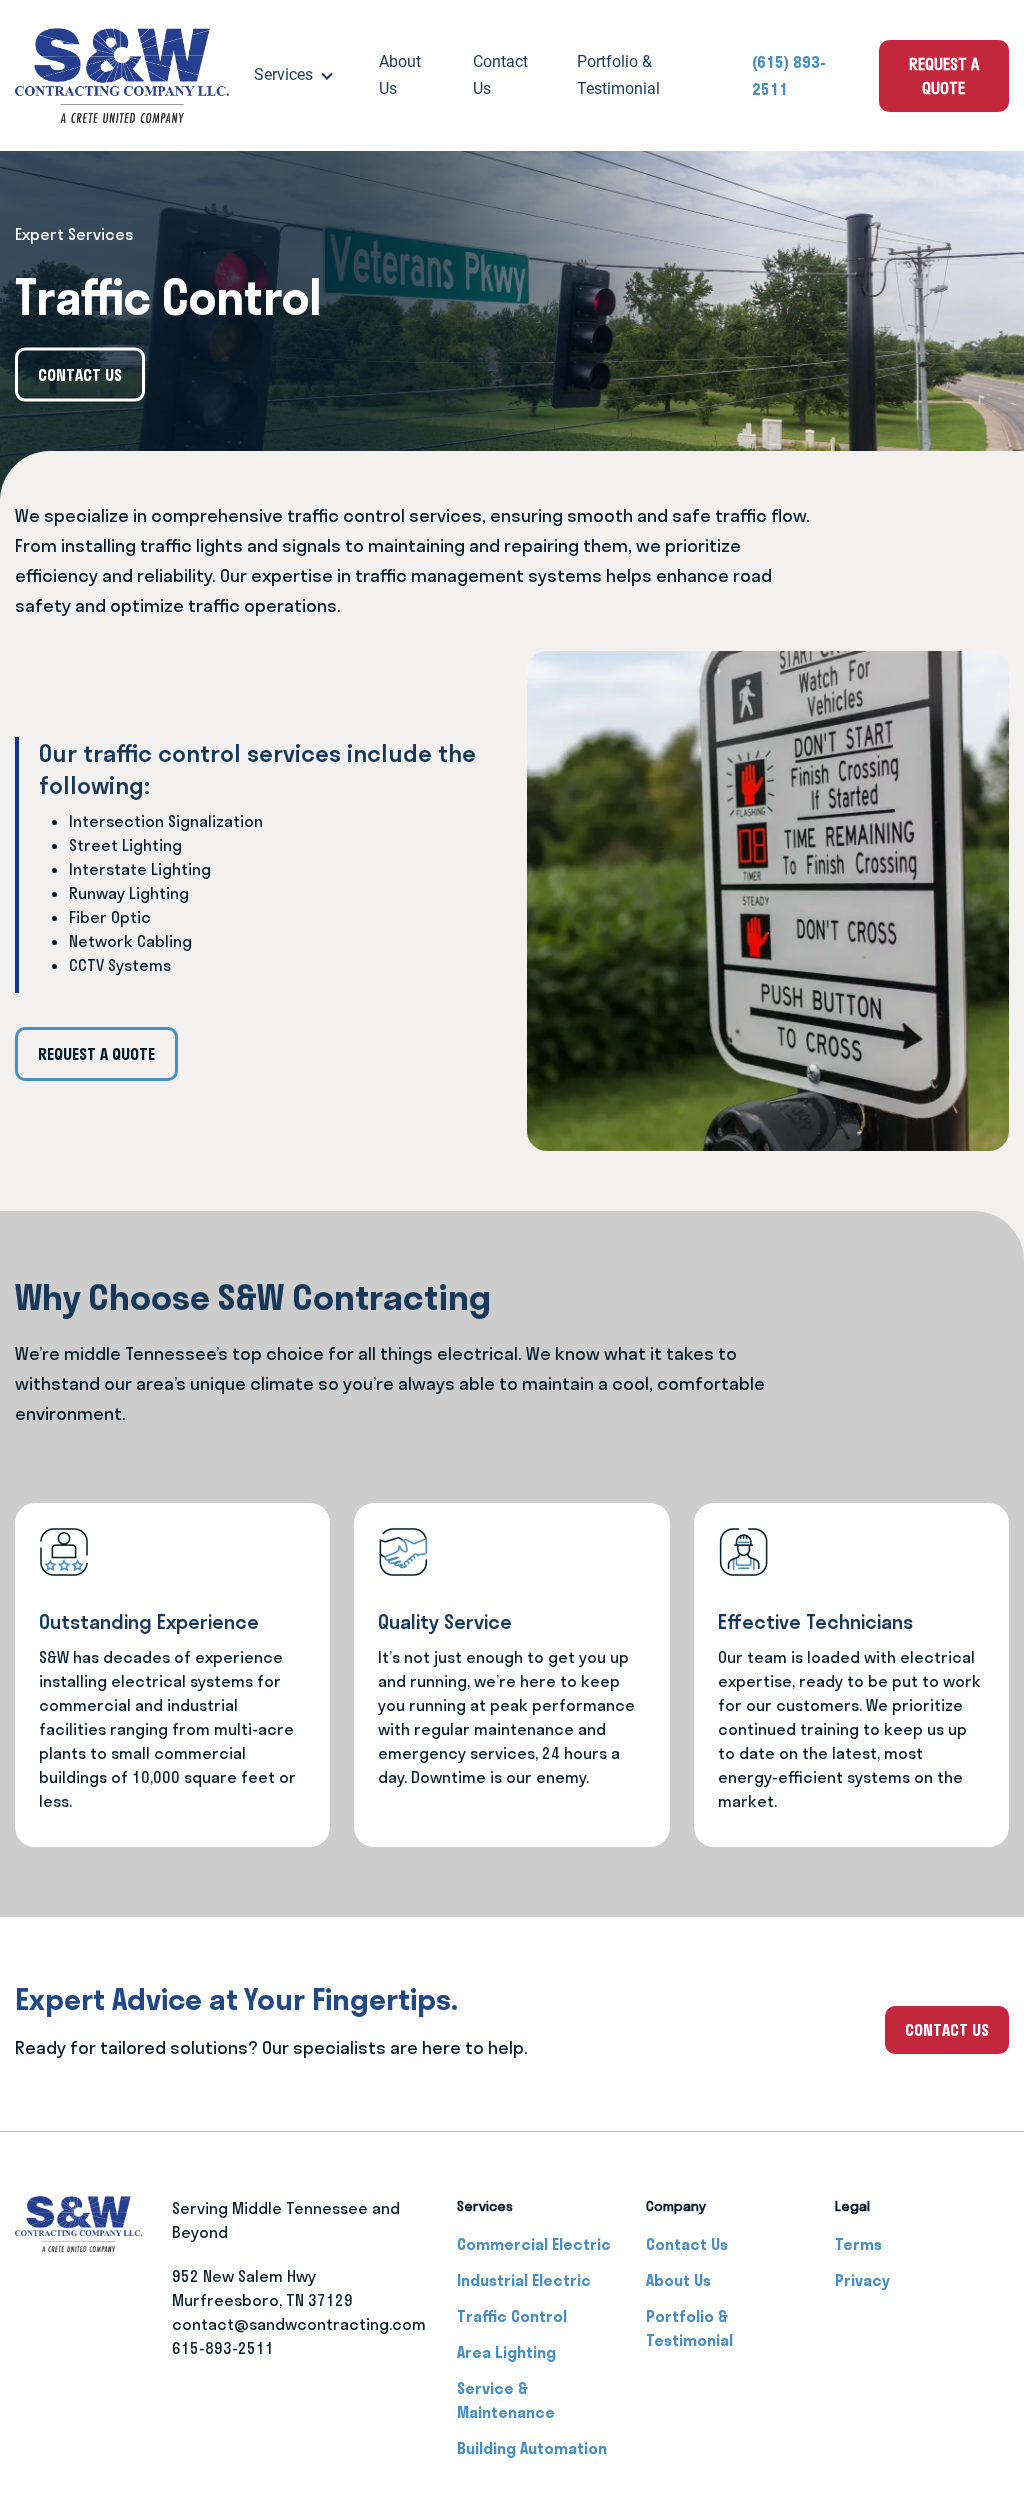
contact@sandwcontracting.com (292, 2324)
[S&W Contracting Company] (122, 75)
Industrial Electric (524, 2280)
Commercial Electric (534, 2244)
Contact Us (500, 75)
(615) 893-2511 (789, 75)
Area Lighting (506, 2352)
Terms (858, 2244)
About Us (400, 75)
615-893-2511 (223, 2348)
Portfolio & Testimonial (618, 75)
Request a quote (944, 76)
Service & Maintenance (506, 2400)
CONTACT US (947, 2030)
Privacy (862, 2280)
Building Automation (532, 2448)
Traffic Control (512, 2316)
